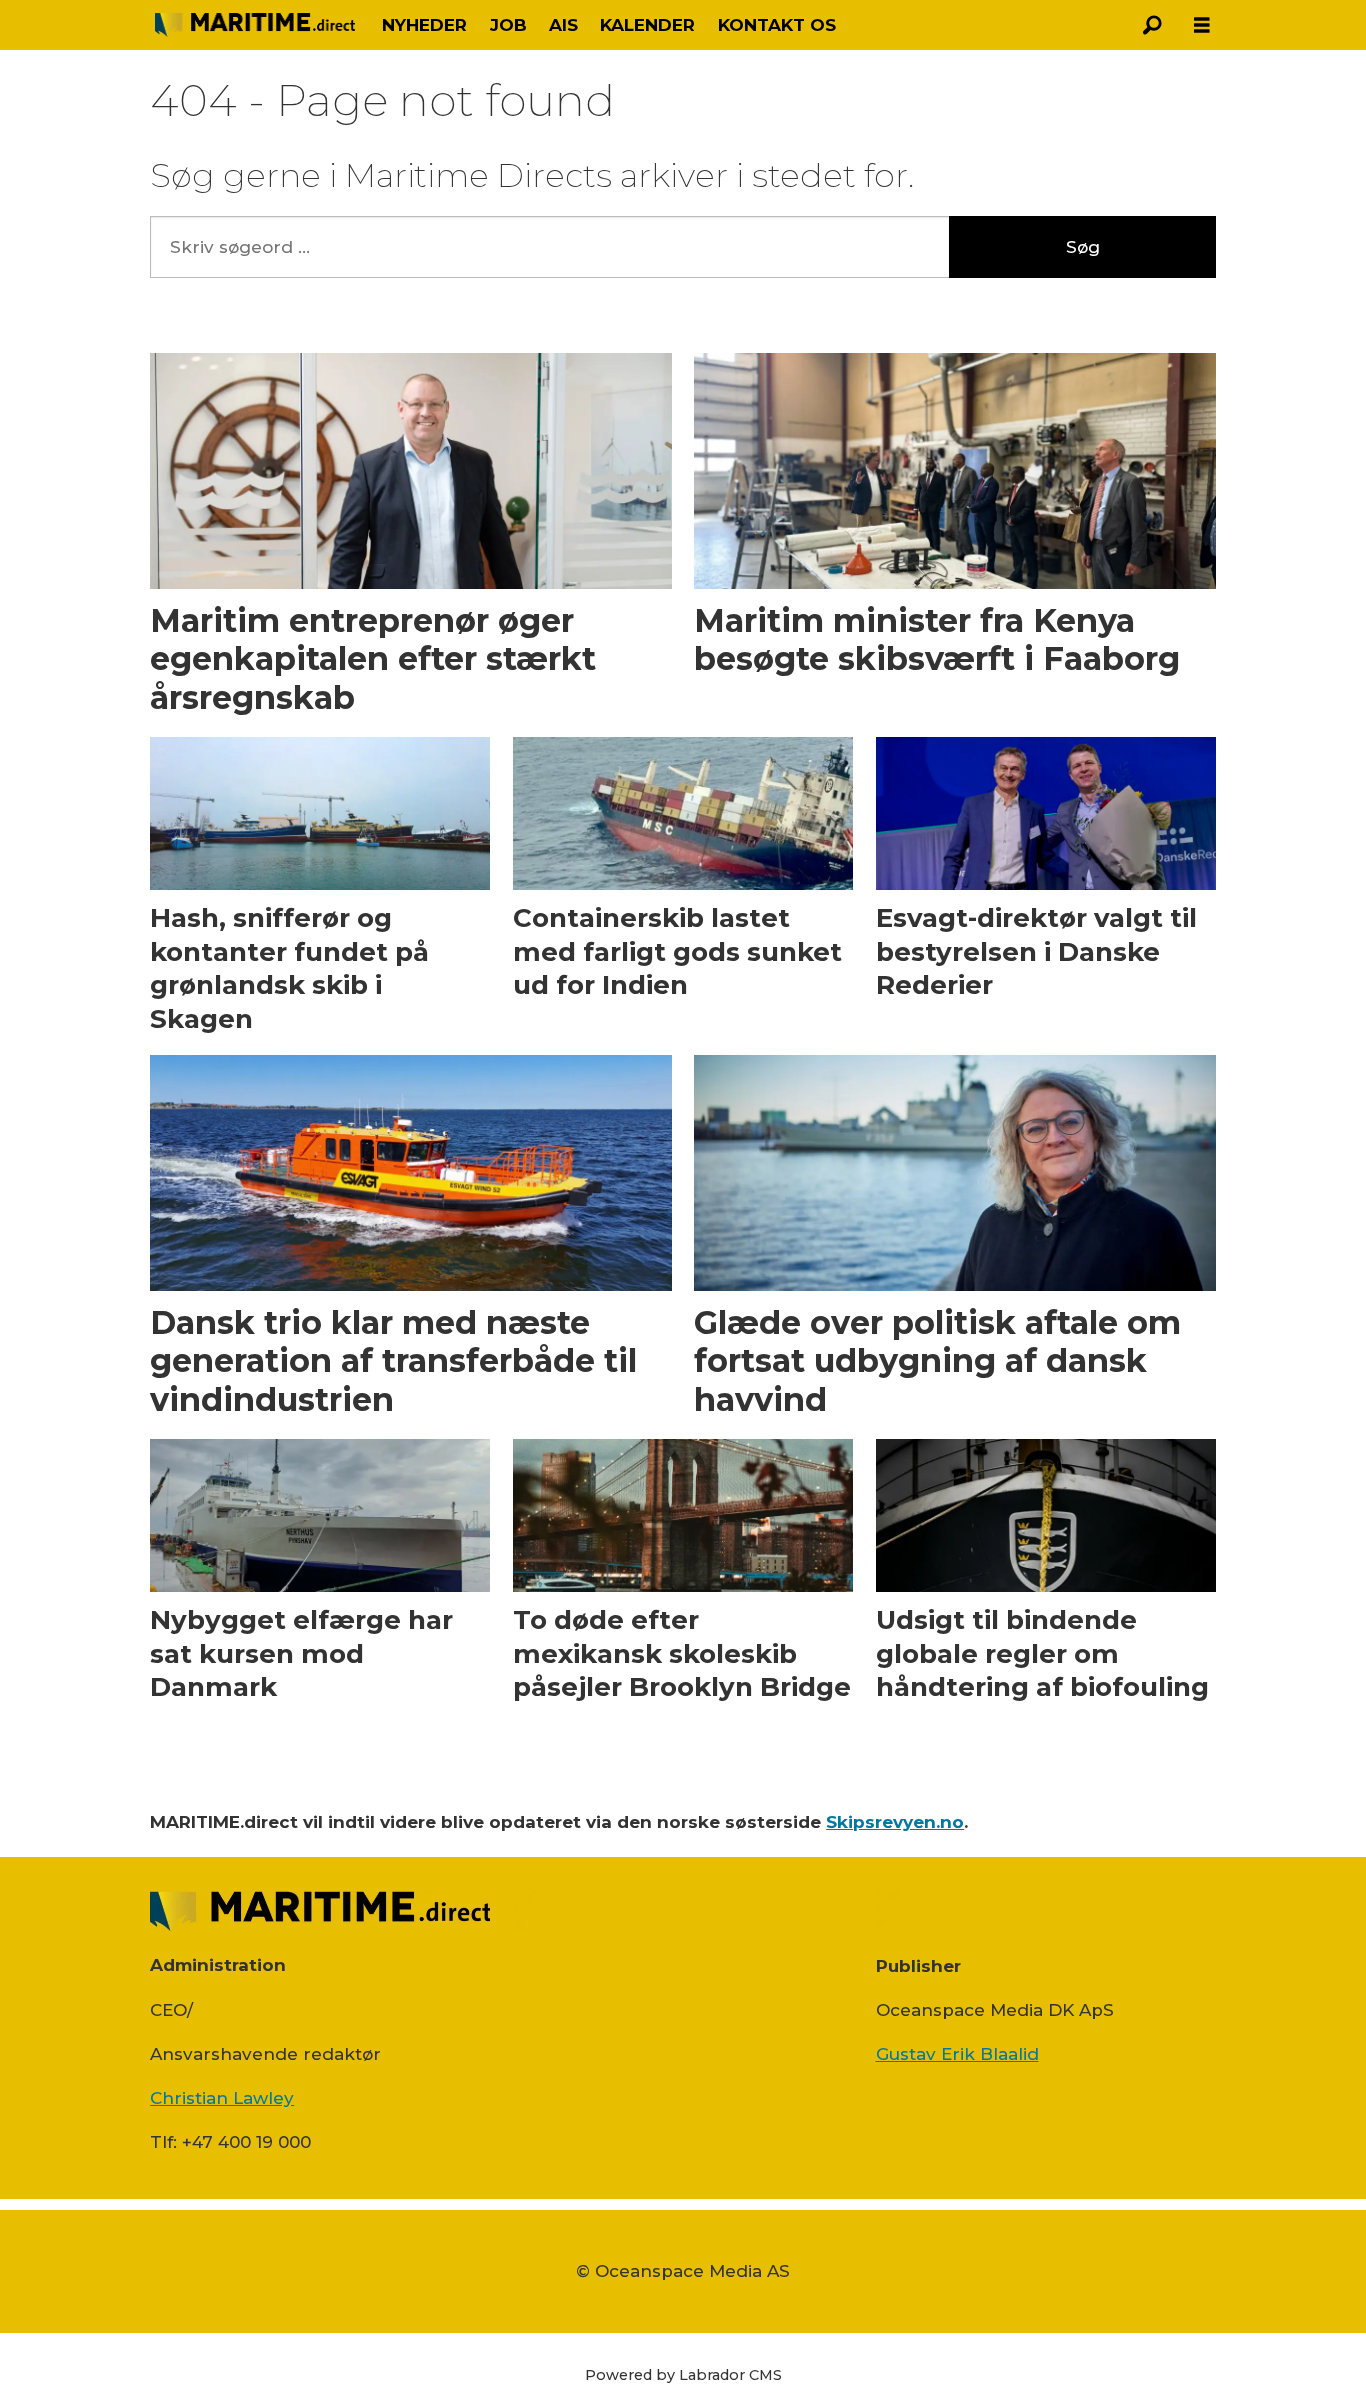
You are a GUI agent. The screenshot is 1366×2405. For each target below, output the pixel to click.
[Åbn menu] (1202, 25)
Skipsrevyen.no (895, 1822)
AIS (563, 25)
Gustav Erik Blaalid (957, 2054)
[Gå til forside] (255, 25)
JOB (508, 25)
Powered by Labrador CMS (683, 2375)
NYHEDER (424, 25)
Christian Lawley (222, 2098)
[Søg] (1152, 25)
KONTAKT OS (777, 25)
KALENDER (647, 25)
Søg (1083, 247)
